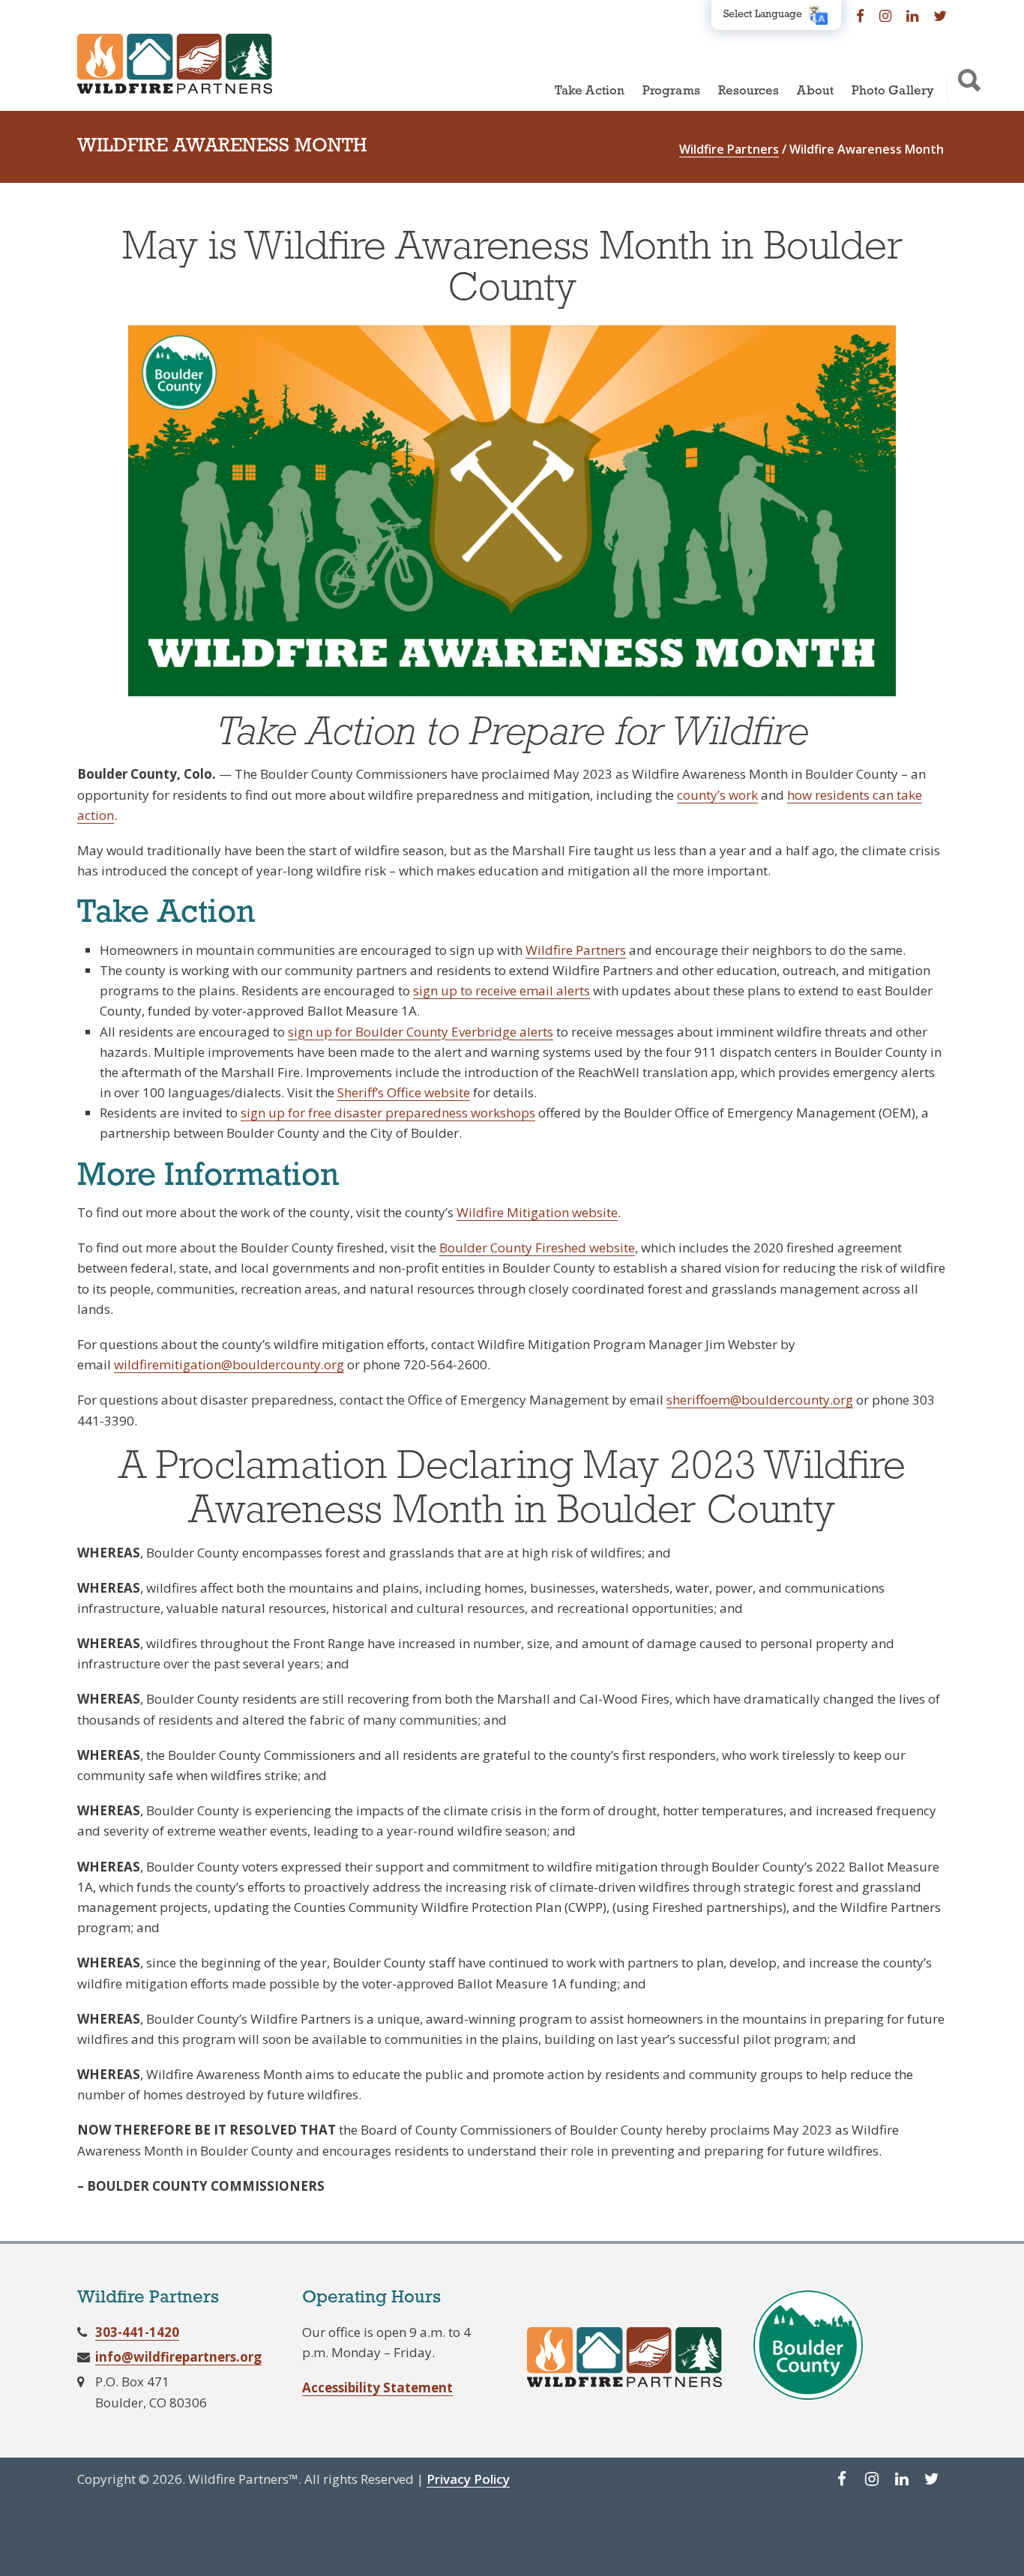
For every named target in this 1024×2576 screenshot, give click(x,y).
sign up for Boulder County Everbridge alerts (421, 1032)
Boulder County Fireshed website (537, 1248)
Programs (671, 91)
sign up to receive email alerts (502, 990)
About (815, 91)
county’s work (717, 795)
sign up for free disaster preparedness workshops (388, 1113)
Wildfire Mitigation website (537, 1212)
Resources (749, 91)
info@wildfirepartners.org (178, 2357)
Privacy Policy (468, 2479)
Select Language (763, 15)
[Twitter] (940, 15)
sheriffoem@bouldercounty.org (760, 1400)
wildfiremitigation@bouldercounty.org (229, 1364)
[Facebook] (860, 15)
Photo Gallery (893, 91)
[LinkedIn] (912, 15)
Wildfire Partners (576, 950)
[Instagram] (885, 15)
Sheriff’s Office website (404, 1092)
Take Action (590, 91)
